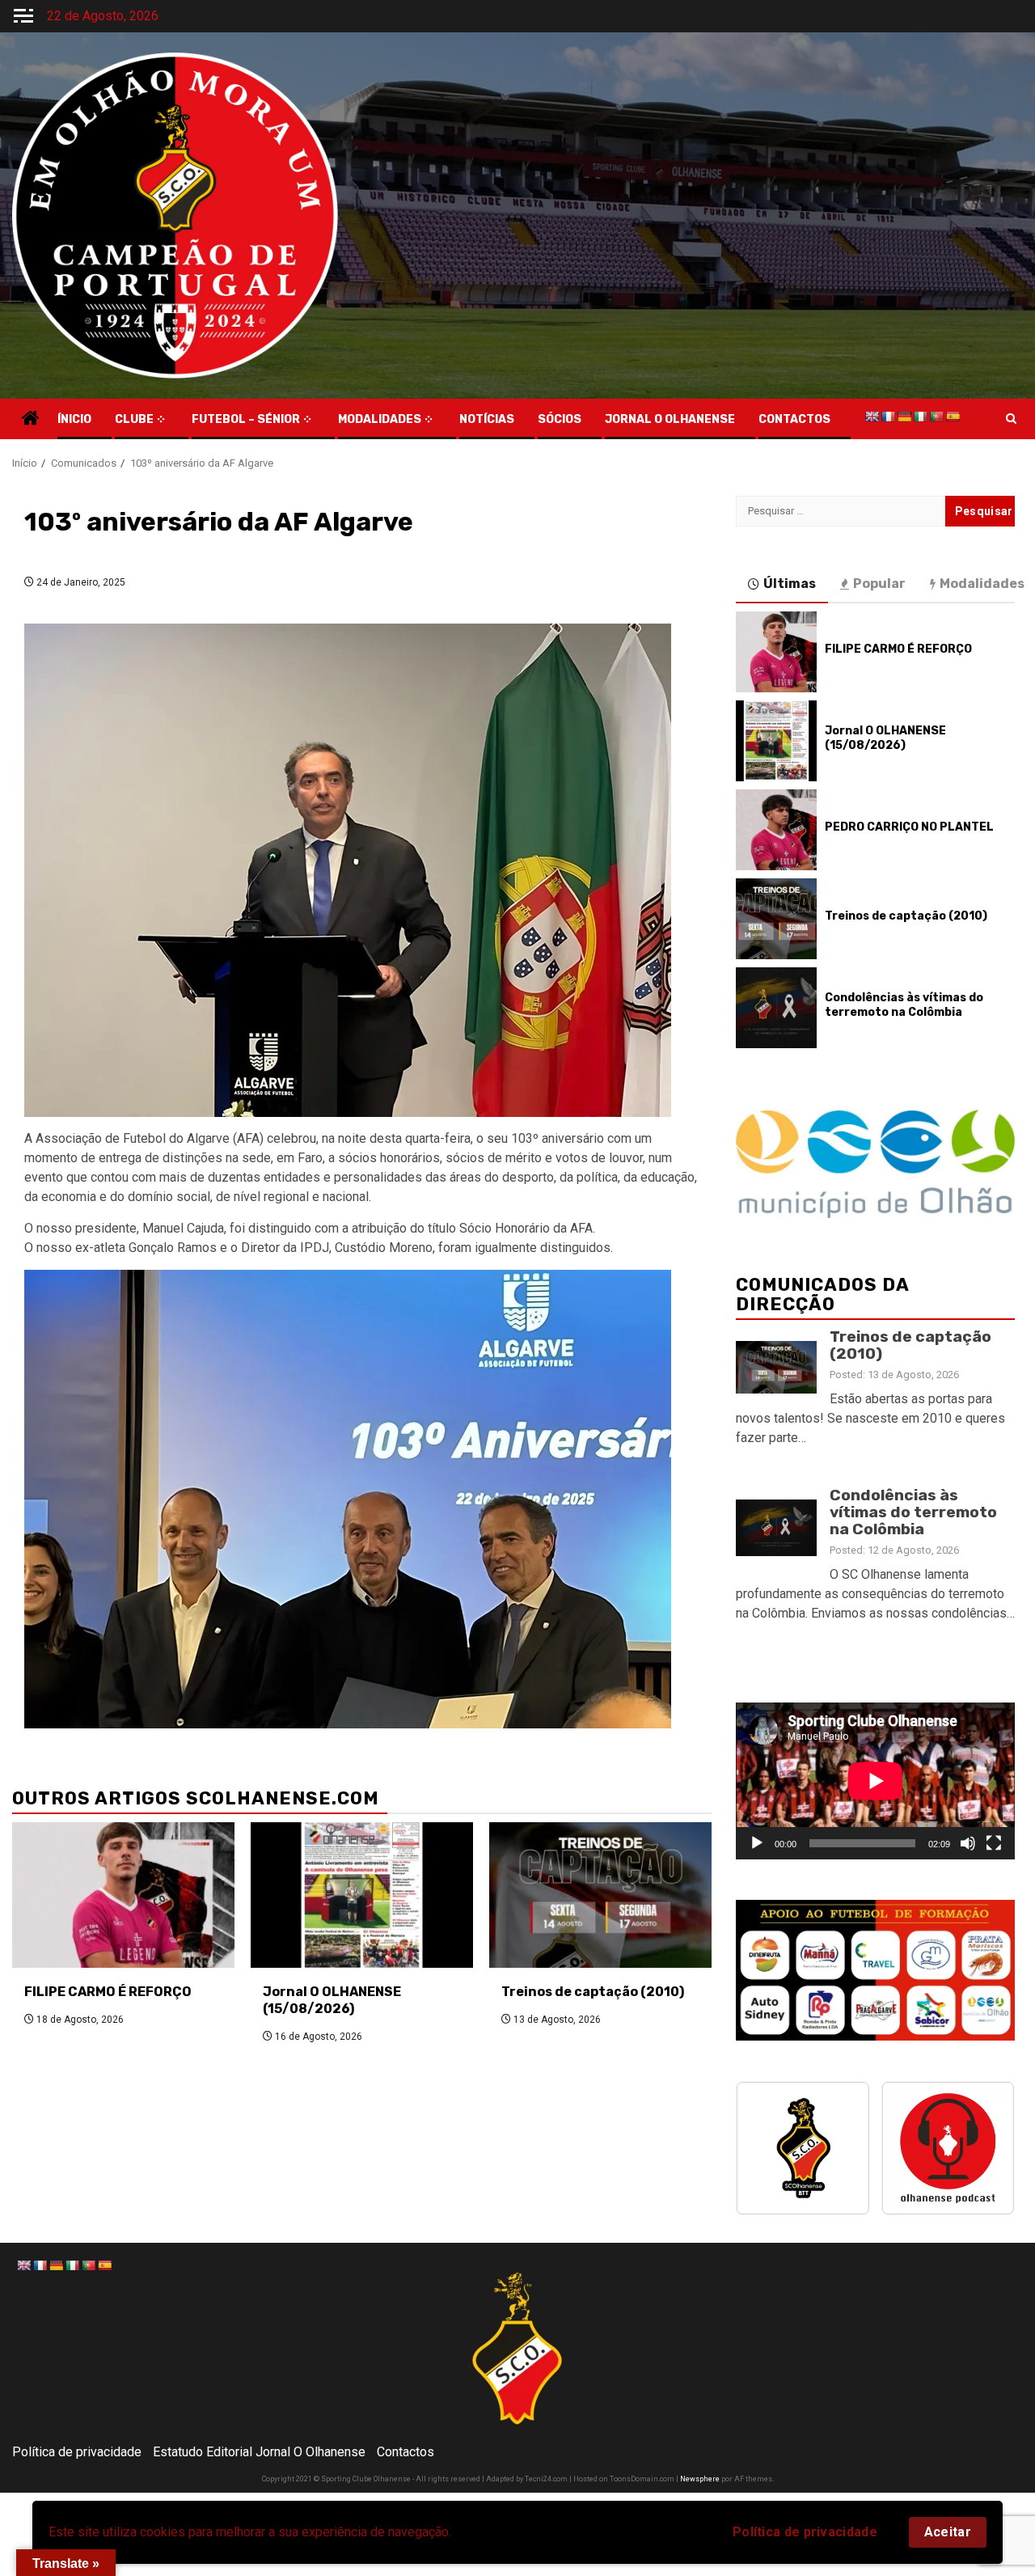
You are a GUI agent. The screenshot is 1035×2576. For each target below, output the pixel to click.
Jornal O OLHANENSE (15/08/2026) (332, 2000)
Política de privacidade (805, 2532)
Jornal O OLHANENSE (670, 419)
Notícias (487, 419)
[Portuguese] (936, 417)
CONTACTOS (794, 419)
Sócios (560, 419)
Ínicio (74, 419)
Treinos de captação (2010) (593, 1992)
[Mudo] (968, 1843)
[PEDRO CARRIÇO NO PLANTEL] (776, 830)
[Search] (1011, 419)
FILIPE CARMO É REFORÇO (108, 1992)
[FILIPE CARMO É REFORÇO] (123, 1895)
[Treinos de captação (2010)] (600, 1895)
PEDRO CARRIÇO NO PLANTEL (909, 827)
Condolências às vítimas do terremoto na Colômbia (904, 1005)
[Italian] (920, 417)
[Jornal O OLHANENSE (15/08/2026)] (362, 1895)
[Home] (31, 420)
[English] (872, 417)
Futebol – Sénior (246, 419)
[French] (888, 417)
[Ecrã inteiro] (994, 1843)
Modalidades (380, 419)
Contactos (406, 2452)
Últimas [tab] (790, 584)
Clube (134, 419)
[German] (904, 417)
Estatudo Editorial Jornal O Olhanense (259, 2452)
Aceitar (948, 2532)
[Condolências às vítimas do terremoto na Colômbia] (776, 1008)
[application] (875, 1781)
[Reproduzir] (757, 1843)
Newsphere (700, 2479)
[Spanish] (953, 417)
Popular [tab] (879, 584)
